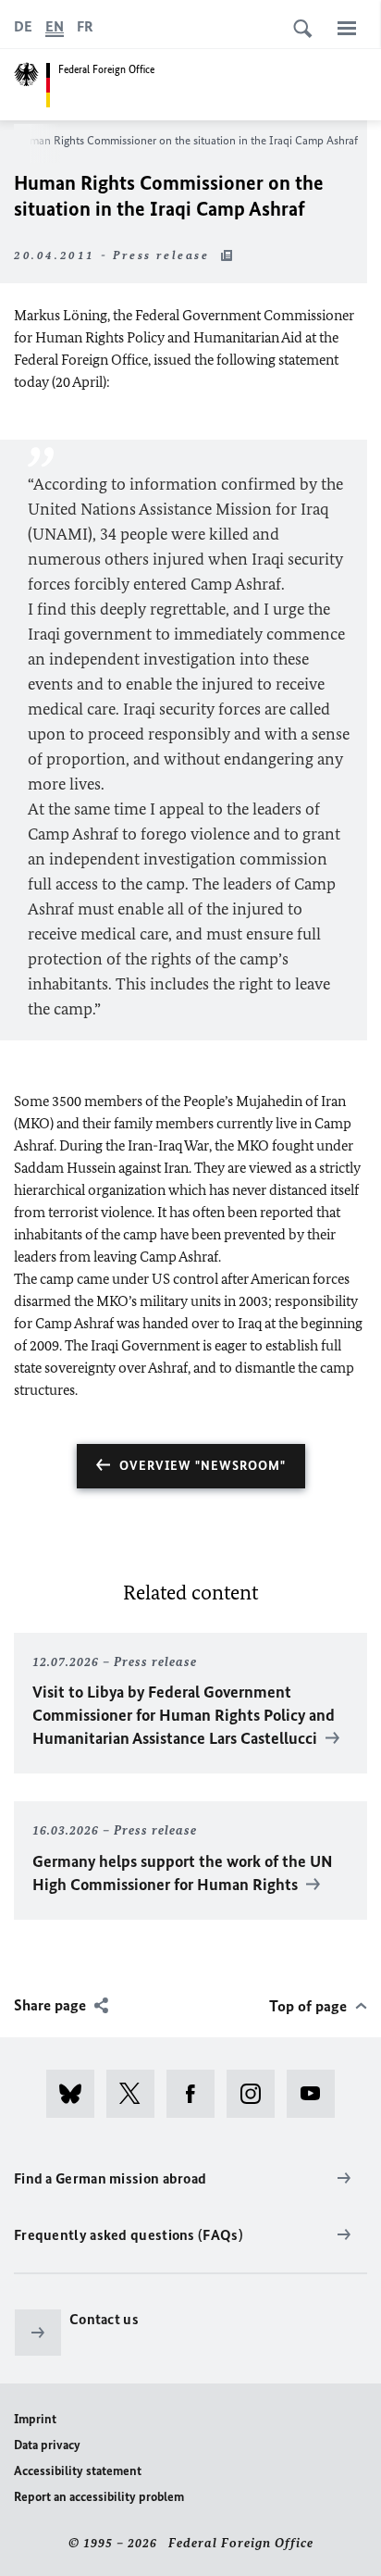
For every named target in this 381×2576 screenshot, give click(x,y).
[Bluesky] (76, 2094)
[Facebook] (197, 2094)
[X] (136, 2094)
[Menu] (347, 28)
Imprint (35, 2419)
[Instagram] (257, 2094)
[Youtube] (317, 2094)
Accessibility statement (78, 2471)
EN (55, 26)
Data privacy (47, 2445)
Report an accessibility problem (99, 2497)
